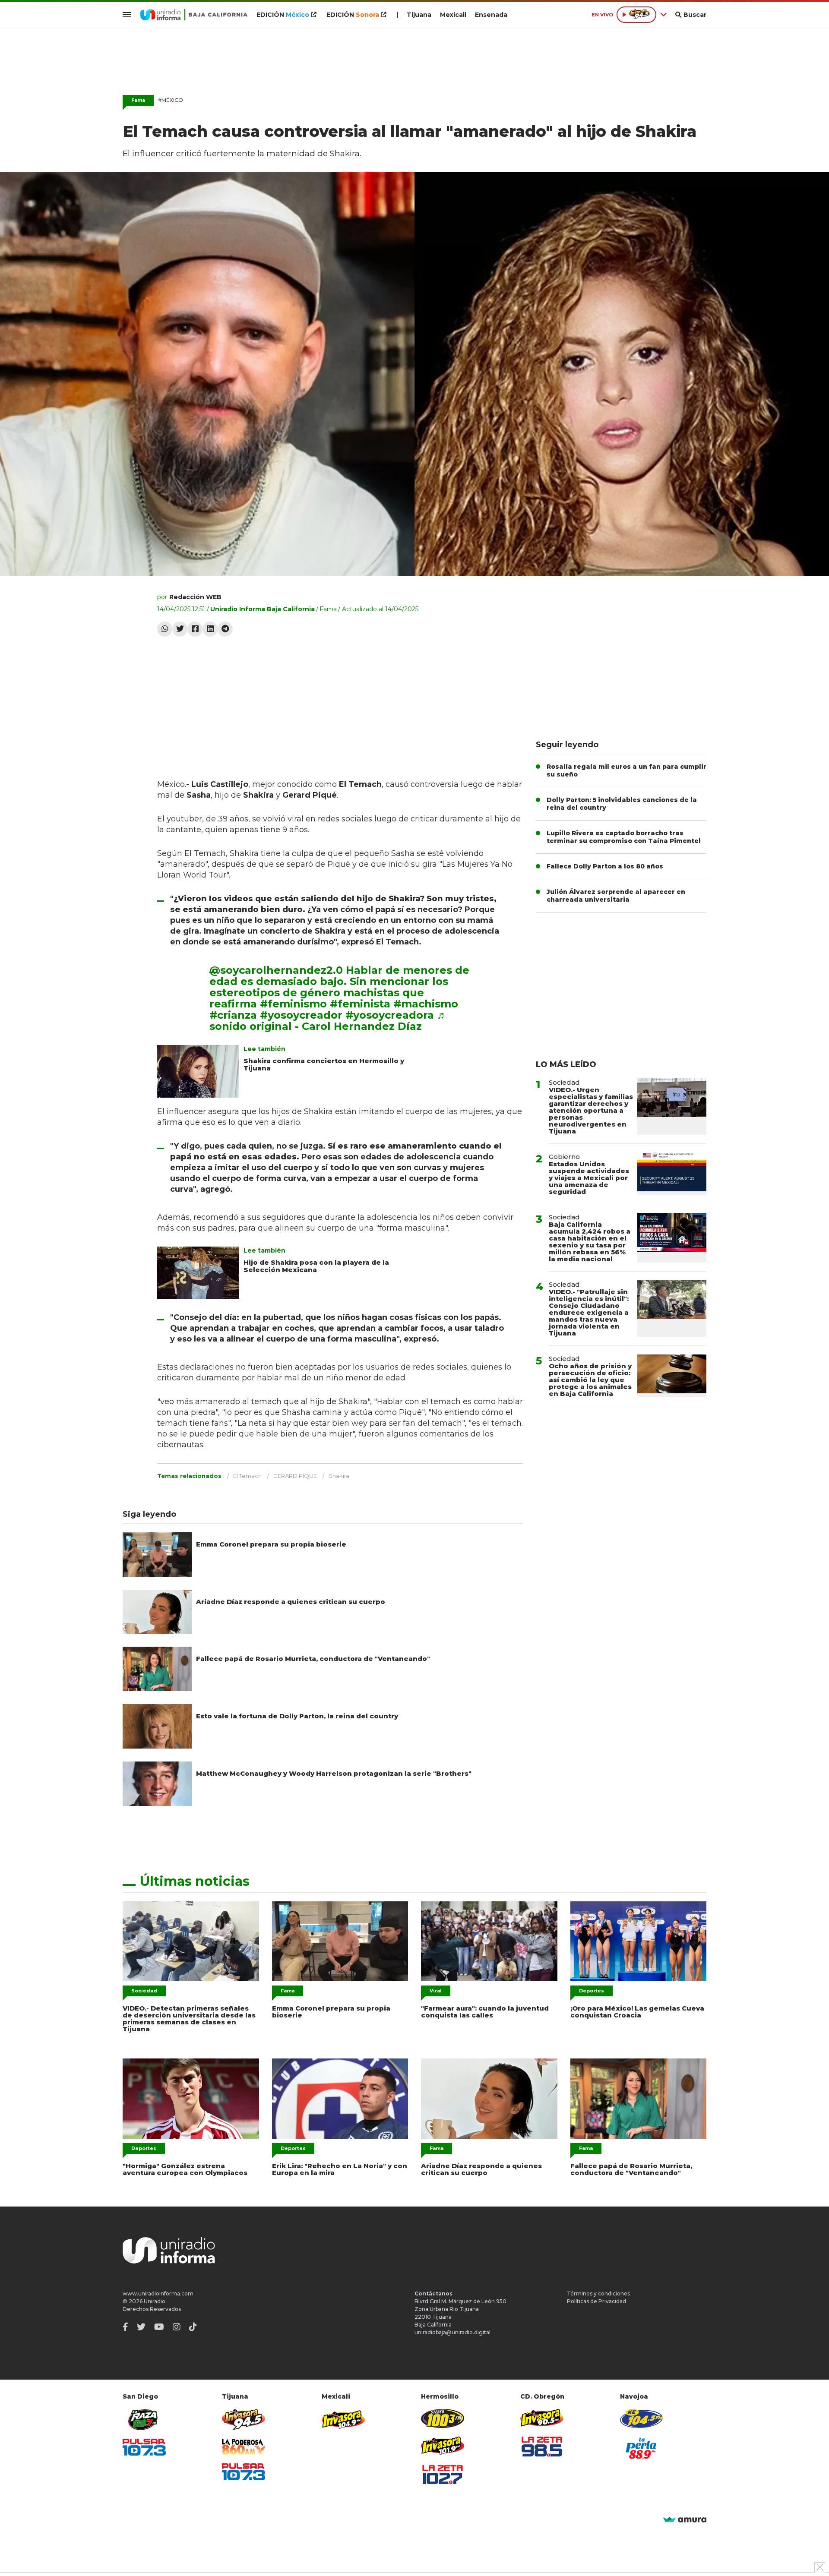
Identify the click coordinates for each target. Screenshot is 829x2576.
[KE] (642, 2418)
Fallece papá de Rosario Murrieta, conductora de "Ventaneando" (313, 1659)
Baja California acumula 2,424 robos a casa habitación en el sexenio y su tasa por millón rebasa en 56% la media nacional (590, 1242)
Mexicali (453, 15)
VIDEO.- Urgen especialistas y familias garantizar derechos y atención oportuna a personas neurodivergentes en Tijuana (591, 1110)
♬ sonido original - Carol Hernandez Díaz (328, 1021)
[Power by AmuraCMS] (685, 2520)
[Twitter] (180, 629)
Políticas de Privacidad (596, 2301)
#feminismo (293, 1004)
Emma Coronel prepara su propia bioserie (271, 1544)
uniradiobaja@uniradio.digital (452, 2332)
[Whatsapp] (165, 629)
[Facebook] (195, 629)
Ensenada (491, 15)
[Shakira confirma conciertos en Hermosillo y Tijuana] (198, 1071)
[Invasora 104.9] (343, 2419)
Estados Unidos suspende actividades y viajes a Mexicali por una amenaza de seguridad (589, 1178)
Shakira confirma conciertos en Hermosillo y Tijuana (324, 1064)
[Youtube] (159, 2327)
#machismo (426, 1004)
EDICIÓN (283, 15)
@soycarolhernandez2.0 (276, 970)
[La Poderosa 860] (244, 2447)
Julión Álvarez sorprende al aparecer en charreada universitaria (616, 896)
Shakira (339, 1476)
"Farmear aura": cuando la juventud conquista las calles (485, 2012)
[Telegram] (225, 629)
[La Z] (443, 2475)
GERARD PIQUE (295, 1476)
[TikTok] (193, 2327)
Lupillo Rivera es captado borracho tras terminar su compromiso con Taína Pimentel (624, 837)
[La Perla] (642, 2448)
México (171, 100)
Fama (328, 609)
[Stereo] (443, 2418)
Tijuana (419, 15)
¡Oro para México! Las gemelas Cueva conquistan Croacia (637, 2012)
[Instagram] (177, 2327)
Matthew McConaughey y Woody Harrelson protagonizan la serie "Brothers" (334, 1773)
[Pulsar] (144, 2447)
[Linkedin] (210, 629)
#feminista (360, 1004)
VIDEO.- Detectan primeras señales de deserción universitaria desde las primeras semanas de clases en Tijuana (189, 2019)
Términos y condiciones (598, 2293)
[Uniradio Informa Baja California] (194, 15)
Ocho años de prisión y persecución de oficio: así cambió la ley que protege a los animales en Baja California (590, 1380)
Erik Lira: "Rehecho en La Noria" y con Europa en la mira (340, 2169)
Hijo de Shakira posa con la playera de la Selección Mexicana (316, 1266)
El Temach (247, 1476)
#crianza (233, 1015)
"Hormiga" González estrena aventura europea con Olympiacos (185, 2169)
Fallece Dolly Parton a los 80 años (605, 866)
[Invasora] (144, 2420)
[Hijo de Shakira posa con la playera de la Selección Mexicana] (198, 1273)
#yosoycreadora (390, 1015)
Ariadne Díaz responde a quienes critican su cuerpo (291, 1602)
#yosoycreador (301, 1015)
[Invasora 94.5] (244, 2420)
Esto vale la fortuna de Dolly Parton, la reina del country (297, 1716)
